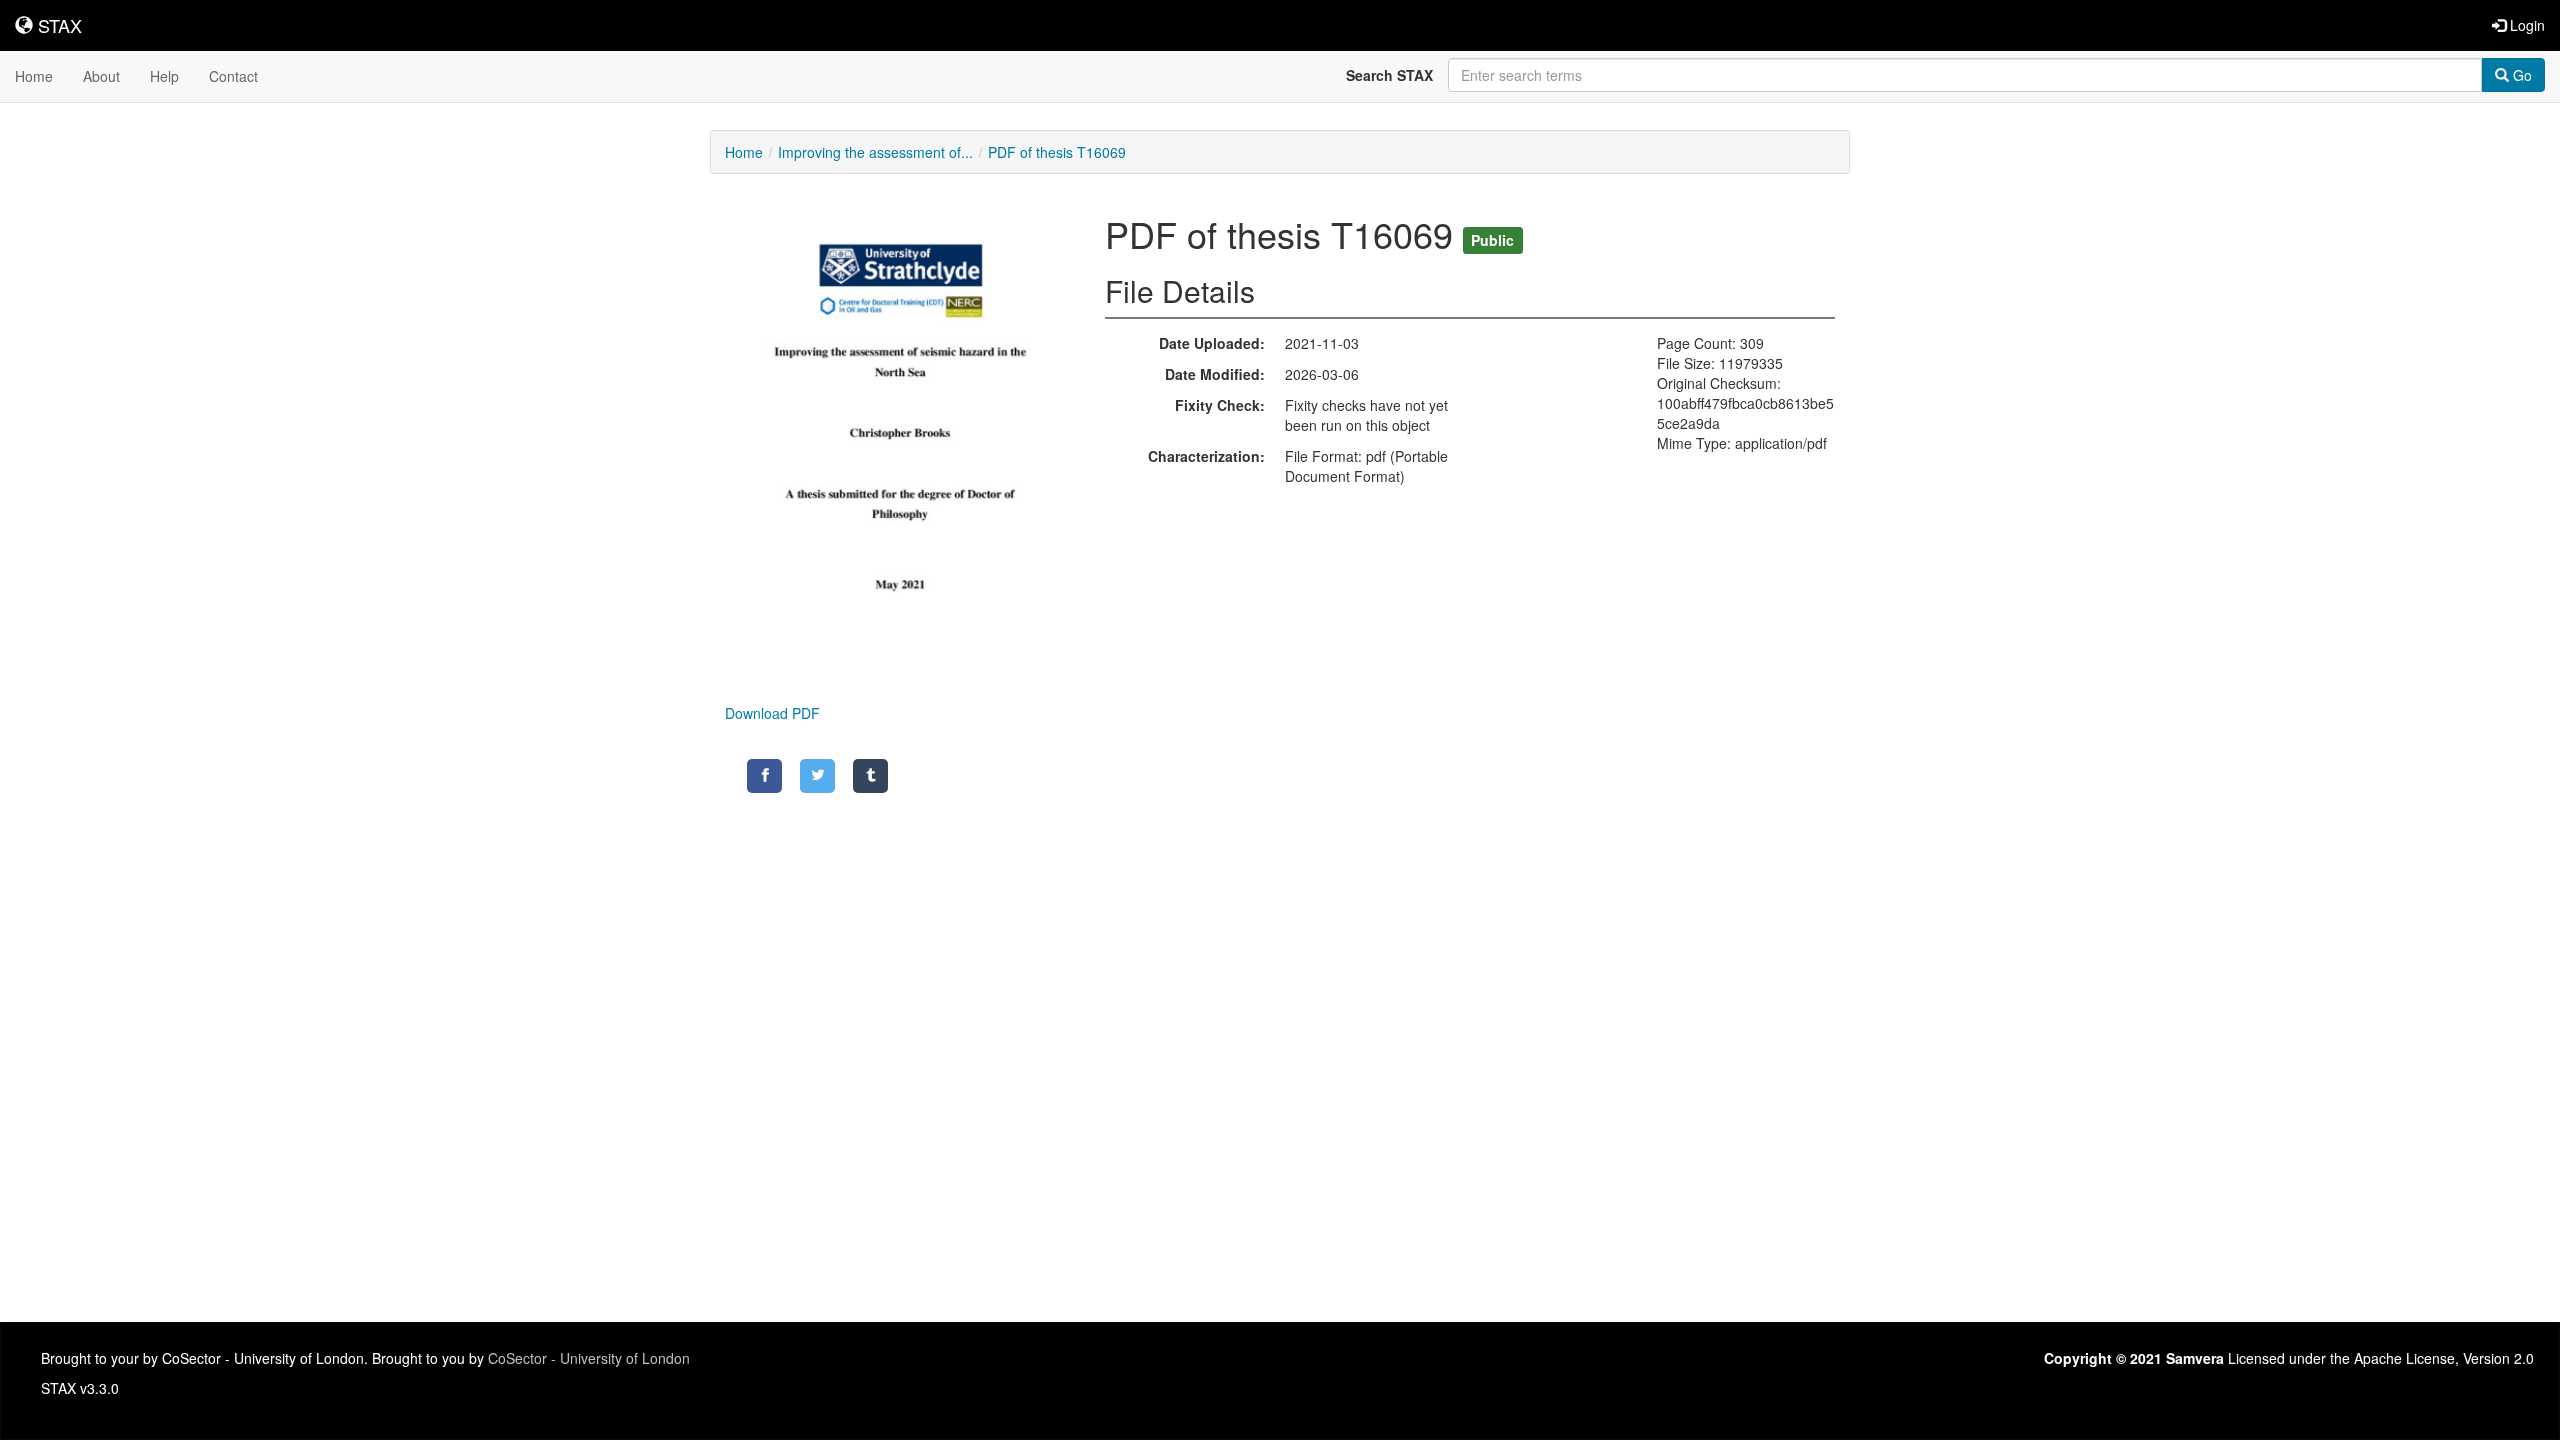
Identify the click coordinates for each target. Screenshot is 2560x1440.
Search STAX (1389, 75)
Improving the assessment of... (875, 152)
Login (2525, 25)
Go (2520, 75)
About (101, 76)
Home (34, 76)
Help (164, 76)
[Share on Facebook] (764, 776)
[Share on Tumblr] (870, 776)
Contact (233, 76)
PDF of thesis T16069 (1057, 152)
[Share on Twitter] (817, 776)
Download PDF (772, 713)
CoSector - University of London (589, 1358)
